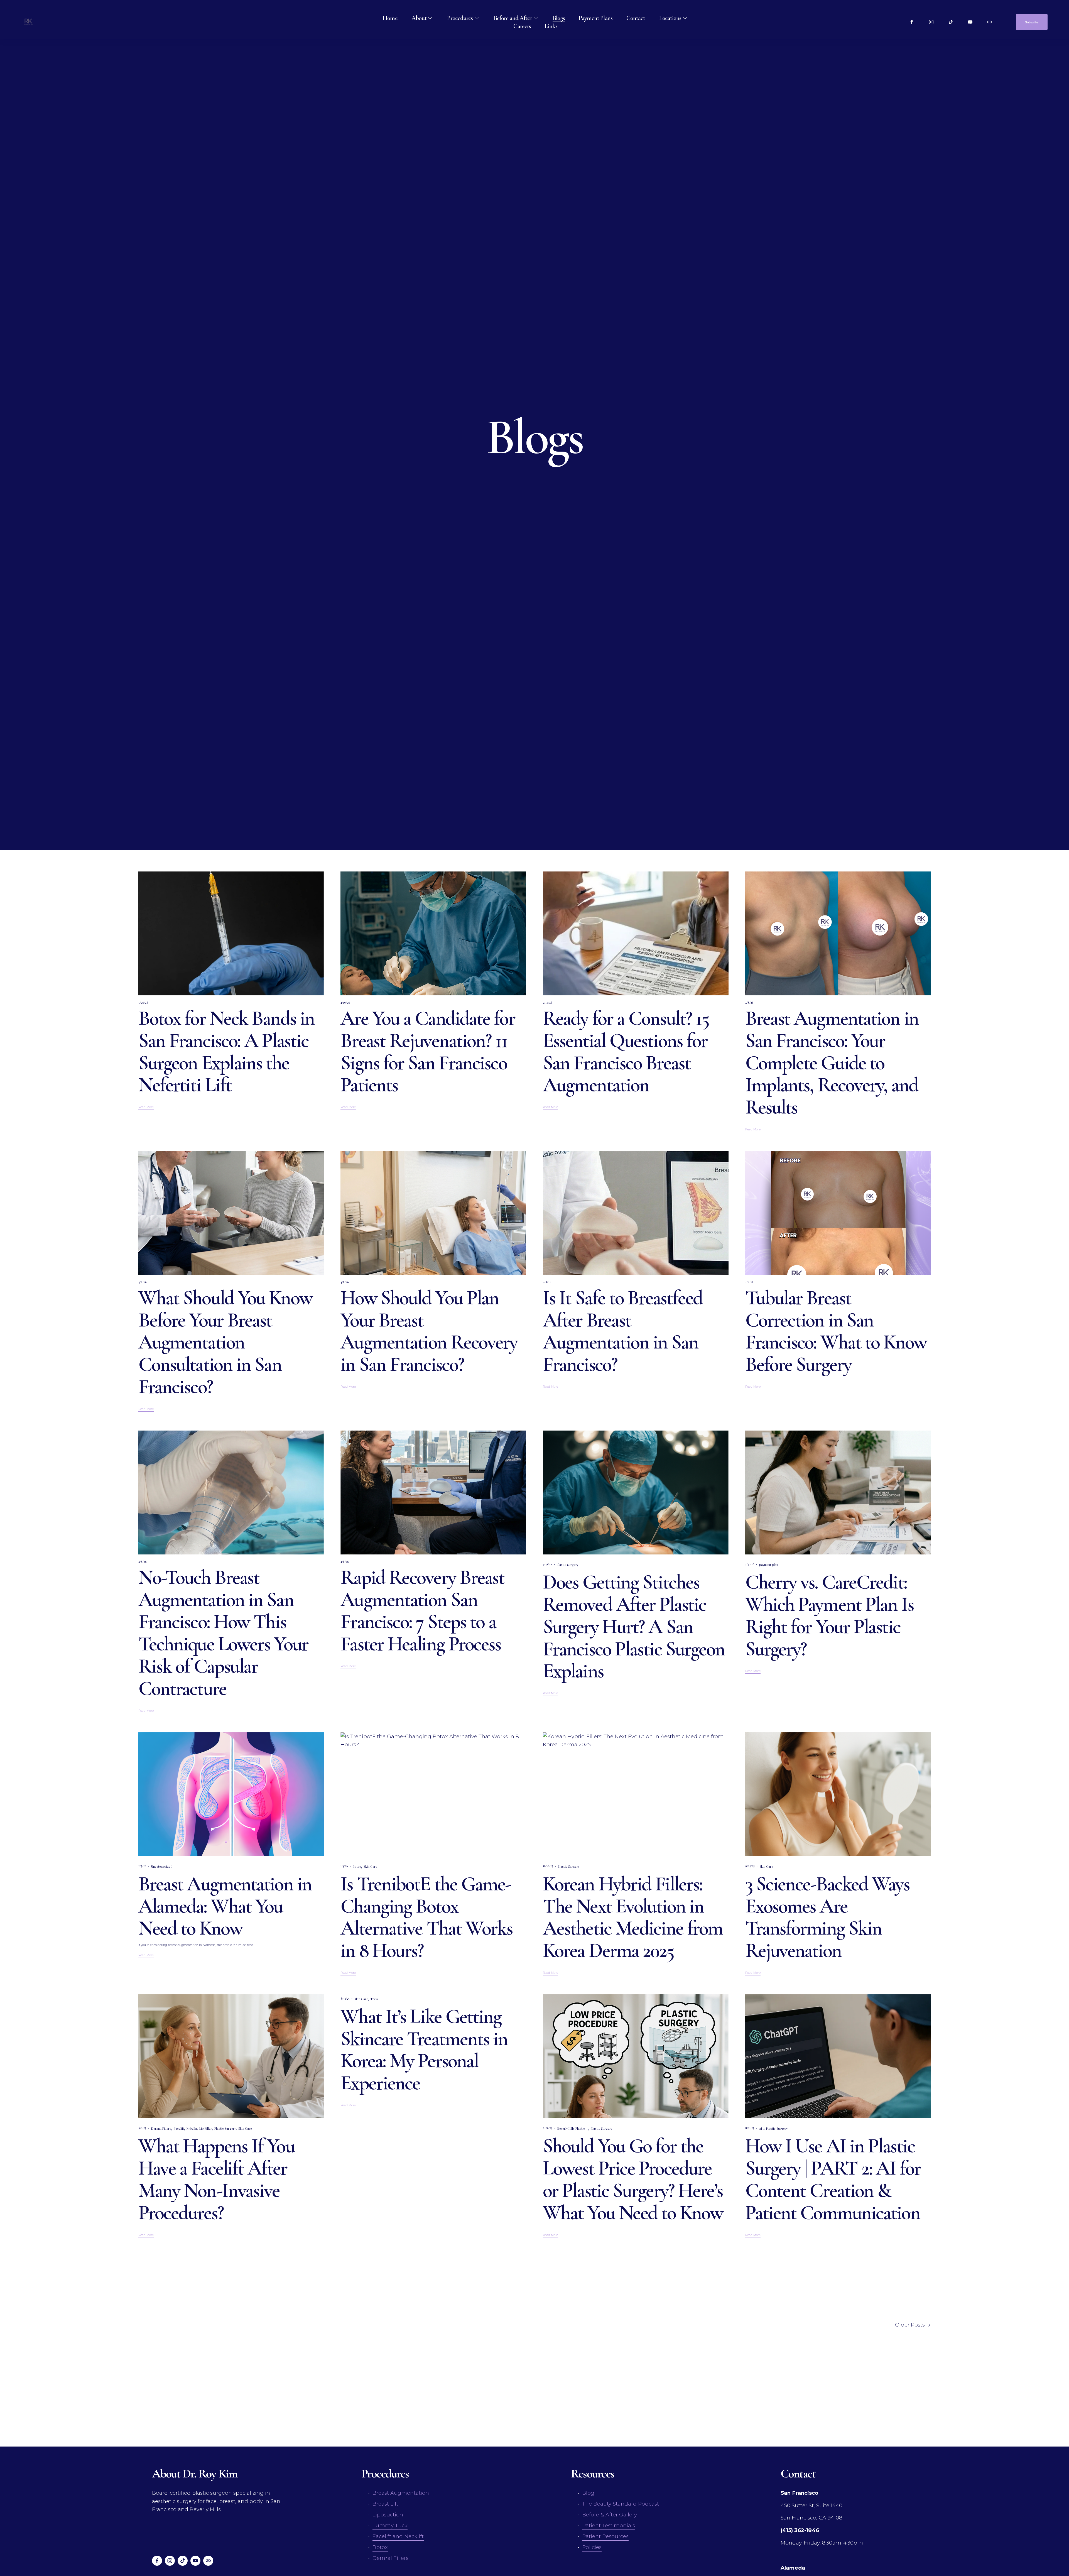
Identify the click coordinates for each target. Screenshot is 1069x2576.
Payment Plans (595, 18)
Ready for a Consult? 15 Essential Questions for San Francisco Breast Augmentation (626, 1052)
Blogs (559, 18)
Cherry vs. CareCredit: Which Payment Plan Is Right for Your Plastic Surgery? (829, 1615)
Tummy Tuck (390, 2525)
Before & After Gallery (610, 2515)
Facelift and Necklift (398, 2536)
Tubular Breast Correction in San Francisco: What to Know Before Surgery (836, 1331)
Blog (588, 2493)
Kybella (192, 2129)
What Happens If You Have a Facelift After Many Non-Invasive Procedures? (216, 2179)
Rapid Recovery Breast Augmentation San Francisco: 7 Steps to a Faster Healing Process (422, 1611)
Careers (522, 26)
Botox (357, 1867)
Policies (592, 2547)
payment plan (769, 1565)
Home (390, 18)
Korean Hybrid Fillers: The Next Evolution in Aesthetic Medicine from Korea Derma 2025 (633, 1917)
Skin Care (370, 1867)
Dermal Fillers (161, 2129)
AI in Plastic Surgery (773, 2129)
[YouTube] (970, 22)
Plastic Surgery (567, 1565)
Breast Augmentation (401, 2493)
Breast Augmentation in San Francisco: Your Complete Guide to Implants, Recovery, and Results (832, 1063)
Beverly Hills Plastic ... (573, 2129)
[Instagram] (931, 22)
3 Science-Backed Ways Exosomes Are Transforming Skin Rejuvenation (827, 1917)
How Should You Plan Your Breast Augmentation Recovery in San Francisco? (429, 1331)
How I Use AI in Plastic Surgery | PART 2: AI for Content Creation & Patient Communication (833, 2179)
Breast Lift (385, 2504)
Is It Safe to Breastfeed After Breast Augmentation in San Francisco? (623, 1331)
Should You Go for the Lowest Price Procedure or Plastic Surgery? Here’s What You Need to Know (633, 2179)
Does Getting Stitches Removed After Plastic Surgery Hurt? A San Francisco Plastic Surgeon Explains (634, 1626)
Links (551, 26)
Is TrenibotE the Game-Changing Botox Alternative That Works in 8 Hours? (426, 1917)
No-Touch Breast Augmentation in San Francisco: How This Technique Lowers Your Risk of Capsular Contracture (223, 1633)
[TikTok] (951, 22)
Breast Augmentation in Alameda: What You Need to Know (225, 1906)
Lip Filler (206, 2129)
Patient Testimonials (609, 2525)
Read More (146, 1107)
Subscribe (1032, 22)
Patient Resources (605, 2536)
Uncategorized (162, 1867)
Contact (636, 18)
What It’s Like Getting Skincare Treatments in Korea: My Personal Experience (424, 2050)
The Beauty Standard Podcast (621, 2504)
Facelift (179, 2129)
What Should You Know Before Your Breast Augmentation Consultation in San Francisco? (225, 1342)
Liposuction (388, 2515)
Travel (375, 1999)
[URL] (990, 22)
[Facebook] (912, 22)
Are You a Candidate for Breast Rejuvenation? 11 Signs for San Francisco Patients (428, 1052)
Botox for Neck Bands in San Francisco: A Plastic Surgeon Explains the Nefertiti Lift (226, 1052)
